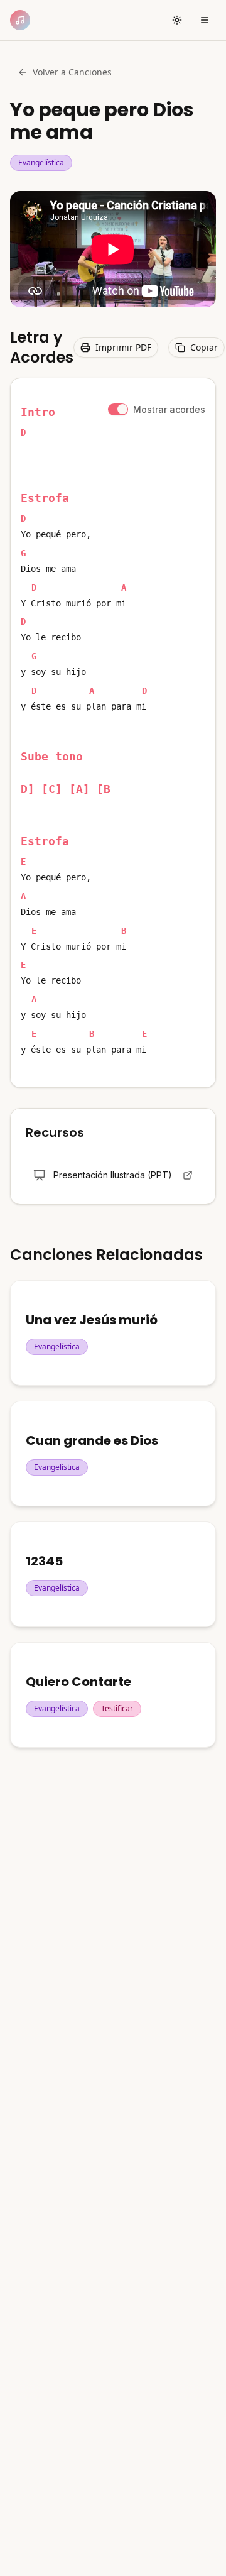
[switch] (118, 409)
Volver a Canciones (72, 72)
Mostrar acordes (169, 409)
